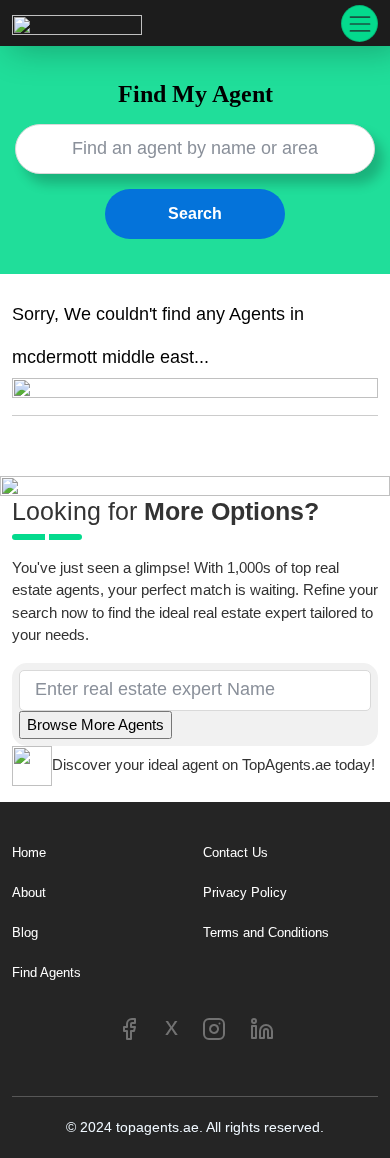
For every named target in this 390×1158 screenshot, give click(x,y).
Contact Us (235, 852)
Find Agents (46, 972)
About (29, 892)
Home (29, 852)
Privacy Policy (245, 892)
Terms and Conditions (266, 932)
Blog (25, 932)
